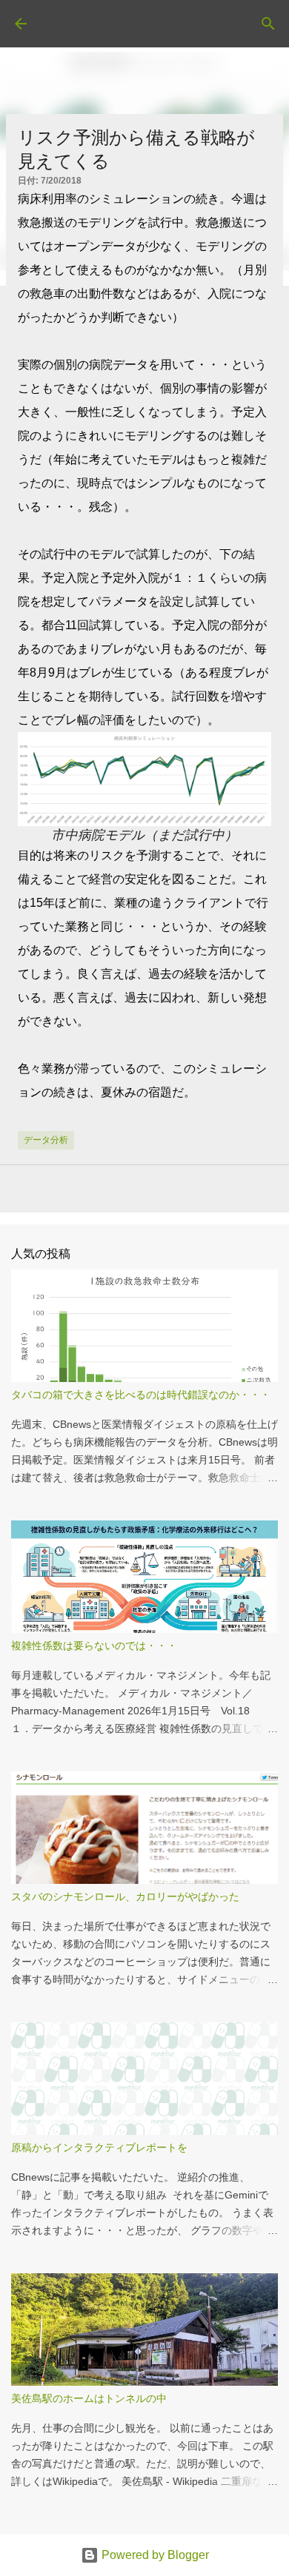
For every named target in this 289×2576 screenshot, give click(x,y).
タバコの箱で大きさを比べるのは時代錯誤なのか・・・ (141, 1395)
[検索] (268, 24)
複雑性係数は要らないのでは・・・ (94, 1646)
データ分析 (46, 1140)
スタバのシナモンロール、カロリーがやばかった (125, 1896)
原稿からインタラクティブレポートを (99, 2147)
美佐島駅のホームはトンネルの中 (89, 2398)
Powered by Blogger (154, 2555)
